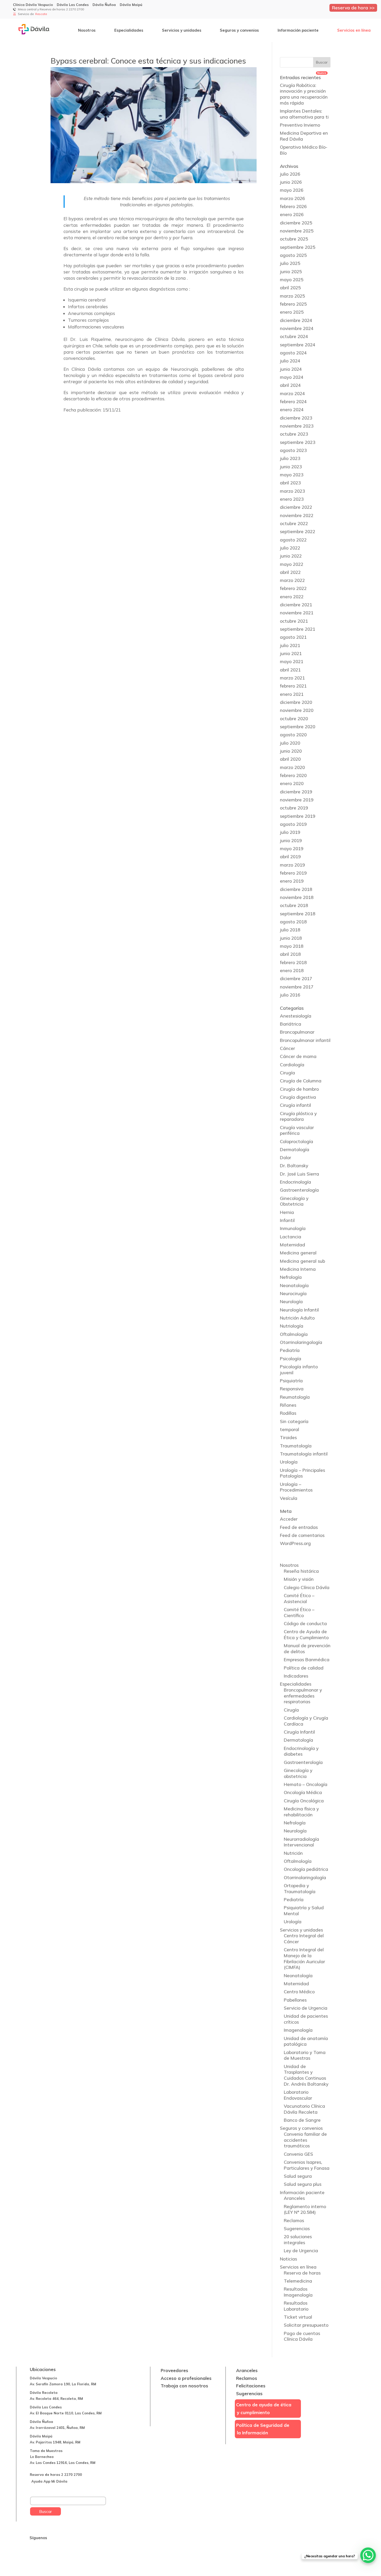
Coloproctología (297, 1141)
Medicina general (298, 1253)
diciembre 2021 (296, 605)
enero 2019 (292, 881)
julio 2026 (290, 174)
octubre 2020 (294, 719)
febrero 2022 (293, 588)
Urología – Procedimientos (296, 1487)
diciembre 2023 (296, 418)
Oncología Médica (303, 1792)
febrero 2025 (293, 304)
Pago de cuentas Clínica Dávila (302, 2336)
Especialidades (129, 30)
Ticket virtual (298, 2317)
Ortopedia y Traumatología (300, 1888)
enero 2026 (292, 214)
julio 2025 (290, 263)
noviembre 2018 (297, 897)
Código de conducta (305, 1623)
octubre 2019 (294, 808)
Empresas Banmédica (307, 1660)
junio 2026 (291, 182)
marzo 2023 (292, 491)
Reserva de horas (302, 2273)
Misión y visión (299, 1579)
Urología (289, 1462)
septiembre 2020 (298, 727)
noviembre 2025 (297, 231)
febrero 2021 (293, 686)
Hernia (287, 1212)
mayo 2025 (292, 280)
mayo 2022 (292, 564)
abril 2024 (290, 385)
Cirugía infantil (295, 1105)
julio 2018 (290, 930)
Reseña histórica (301, 1571)
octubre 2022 (294, 523)
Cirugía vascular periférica (297, 1130)
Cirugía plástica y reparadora (298, 1116)
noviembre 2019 (297, 800)
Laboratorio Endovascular (298, 2095)
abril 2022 (290, 572)
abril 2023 (290, 483)
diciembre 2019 (296, 792)
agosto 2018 (293, 922)
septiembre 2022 (298, 531)
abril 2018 (290, 954)
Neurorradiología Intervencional (301, 1842)
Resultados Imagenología (298, 2292)
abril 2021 (290, 670)
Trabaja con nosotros (184, 2386)
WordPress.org (295, 1543)
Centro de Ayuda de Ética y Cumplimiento (306, 1634)
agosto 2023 (293, 450)
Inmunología (293, 1228)
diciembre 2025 (296, 223)
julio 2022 (290, 548)
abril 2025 (290, 288)
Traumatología (296, 1446)
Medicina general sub (302, 1261)
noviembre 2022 (297, 515)
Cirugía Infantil (299, 1732)
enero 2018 (292, 970)
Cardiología (292, 1065)
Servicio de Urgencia (306, 2008)
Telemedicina (298, 2281)
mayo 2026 (292, 190)
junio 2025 (291, 272)
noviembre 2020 (297, 710)
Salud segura (298, 2176)
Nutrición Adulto (297, 1318)
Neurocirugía (293, 1293)
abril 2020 (290, 759)
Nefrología (291, 1277)
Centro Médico (299, 1992)
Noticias (288, 2259)
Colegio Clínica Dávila (307, 1587)
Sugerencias (297, 2228)
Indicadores (296, 1676)
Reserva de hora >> (353, 8)
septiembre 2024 (298, 345)
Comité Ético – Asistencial (299, 1598)
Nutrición (293, 1853)
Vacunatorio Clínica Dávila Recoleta (304, 2109)
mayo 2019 (292, 849)
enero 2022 (292, 597)
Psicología (291, 1359)
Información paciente (298, 30)
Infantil (287, 1220)
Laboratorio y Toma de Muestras (305, 2055)
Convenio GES (298, 2154)
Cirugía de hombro (299, 1089)
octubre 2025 (294, 239)
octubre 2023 (294, 434)
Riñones (288, 1405)
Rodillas (288, 1413)
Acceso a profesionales (186, 2378)
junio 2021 (291, 653)
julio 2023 (290, 458)
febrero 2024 (293, 401)
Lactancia (291, 1237)
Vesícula (289, 1498)
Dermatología (295, 1149)
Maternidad (292, 1245)
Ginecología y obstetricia (298, 1773)
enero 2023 (292, 499)
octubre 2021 (294, 621)
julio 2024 (290, 361)
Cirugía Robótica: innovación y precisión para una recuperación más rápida (304, 94)
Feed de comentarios (302, 1535)
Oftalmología (294, 1334)
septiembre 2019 (298, 816)
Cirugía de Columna (301, 1081)
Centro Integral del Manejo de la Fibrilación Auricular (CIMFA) (304, 1958)
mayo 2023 (292, 475)
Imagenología (298, 2030)
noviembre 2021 (297, 613)
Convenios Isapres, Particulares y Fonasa (307, 2165)
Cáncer (287, 1048)
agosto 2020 (293, 735)
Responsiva (292, 1389)
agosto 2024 (293, 353)
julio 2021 (290, 645)
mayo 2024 (292, 377)
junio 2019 (291, 840)
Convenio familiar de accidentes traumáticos (305, 2140)
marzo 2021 (292, 678)
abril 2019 (290, 857)
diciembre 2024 (296, 320)
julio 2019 (290, 832)
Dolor (285, 1158)
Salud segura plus (303, 2184)
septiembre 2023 (298, 442)
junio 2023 (291, 467)
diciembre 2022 (296, 507)
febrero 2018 (293, 962)
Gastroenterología (299, 1190)
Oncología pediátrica (306, 1869)
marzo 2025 (292, 296)
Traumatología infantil (304, 1454)
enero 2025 (292, 312)
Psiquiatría (291, 1381)
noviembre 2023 (297, 426)
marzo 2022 (292, 580)
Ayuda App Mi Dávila (49, 2481)
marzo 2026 (292, 198)
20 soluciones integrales (298, 2240)
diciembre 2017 (296, 978)
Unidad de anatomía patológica (306, 2041)
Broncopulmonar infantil (305, 1040)
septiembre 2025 (298, 247)
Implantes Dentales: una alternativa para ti (304, 114)
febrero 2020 (293, 775)
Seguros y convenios (239, 30)
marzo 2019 (292, 865)
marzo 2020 (292, 767)
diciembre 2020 (296, 702)
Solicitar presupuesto (306, 2325)
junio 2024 (291, 369)
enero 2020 (292, 783)
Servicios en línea (354, 30)
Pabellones (295, 2000)
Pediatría (290, 1350)
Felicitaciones (251, 2386)
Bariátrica (291, 1024)
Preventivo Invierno (300, 125)
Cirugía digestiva (298, 1097)
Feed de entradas (299, 1527)
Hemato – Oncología (306, 1784)
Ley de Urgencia (301, 2251)
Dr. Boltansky (294, 1166)
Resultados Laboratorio (296, 2306)
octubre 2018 (294, 905)
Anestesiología (296, 1016)
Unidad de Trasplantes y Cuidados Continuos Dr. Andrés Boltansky (306, 2075)
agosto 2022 (293, 540)
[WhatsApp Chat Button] (368, 2555)
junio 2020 (291, 751)
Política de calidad (304, 1668)
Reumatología (295, 1397)
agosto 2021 (293, 637)
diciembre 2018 (296, 889)
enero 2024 (292, 410)
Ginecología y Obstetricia (294, 1201)
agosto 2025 (293, 255)
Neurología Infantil (299, 1310)
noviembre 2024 (297, 328)
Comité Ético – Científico (299, 1612)
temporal (290, 1429)
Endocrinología (295, 1182)
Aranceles (294, 2198)
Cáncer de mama (298, 1056)
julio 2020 (290, 743)
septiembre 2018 (298, 914)
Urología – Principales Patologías (302, 1473)
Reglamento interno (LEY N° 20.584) (305, 2209)
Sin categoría (294, 1421)
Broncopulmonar (297, 1032)
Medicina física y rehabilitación (301, 1812)
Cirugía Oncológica (304, 1801)
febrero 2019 (293, 873)
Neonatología (294, 1285)
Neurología (291, 1301)
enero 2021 (292, 694)
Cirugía (287, 1073)
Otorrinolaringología (301, 1342)
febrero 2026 (293, 206)
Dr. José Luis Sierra (299, 1174)
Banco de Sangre (302, 2120)
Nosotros (87, 30)
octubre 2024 (294, 336)
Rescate (41, 14)
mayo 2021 (292, 661)
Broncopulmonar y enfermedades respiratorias (303, 1696)
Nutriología (292, 1326)
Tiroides (288, 1437)
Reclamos (294, 2220)
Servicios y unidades (182, 30)
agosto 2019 (293, 824)
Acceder (289, 1519)
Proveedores (174, 2370)
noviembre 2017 (297, 987)
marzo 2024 (292, 393)
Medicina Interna (298, 1269)
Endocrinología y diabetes (301, 1751)
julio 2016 (290, 995)
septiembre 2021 (298, 629)
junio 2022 (291, 556)
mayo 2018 (292, 946)
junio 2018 (291, 938)
